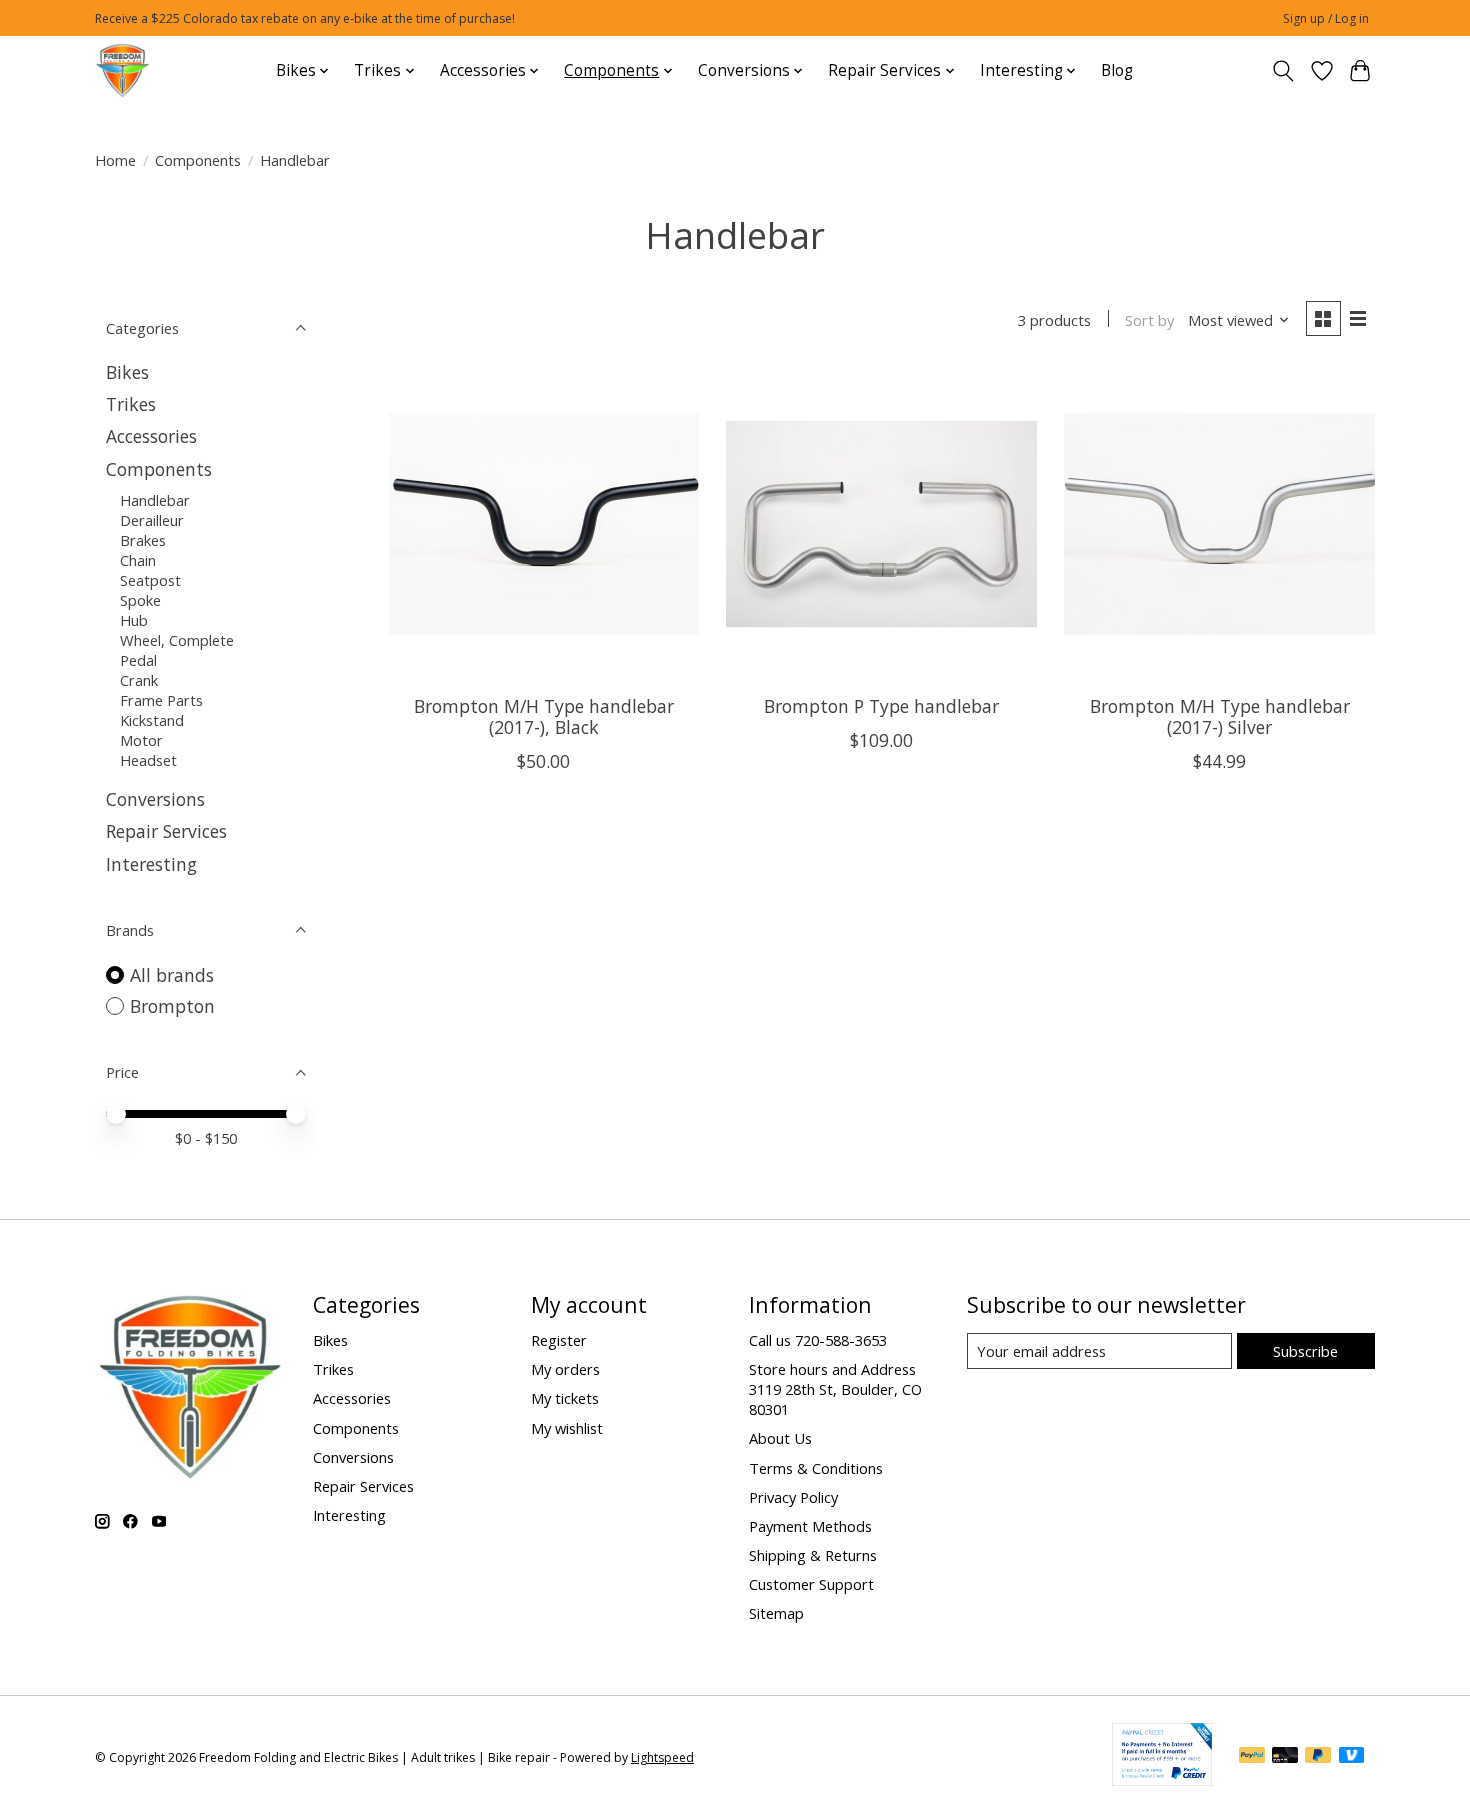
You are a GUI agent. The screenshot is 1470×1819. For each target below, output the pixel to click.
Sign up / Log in (1326, 18)
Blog (1117, 70)
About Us (780, 1438)
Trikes (131, 404)
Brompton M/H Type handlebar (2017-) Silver (1220, 716)
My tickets (565, 1398)
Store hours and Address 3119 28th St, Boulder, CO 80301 (835, 1389)
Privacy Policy (793, 1497)
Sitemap (776, 1613)
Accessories (151, 436)
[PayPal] (1252, 1757)
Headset (148, 760)
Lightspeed (662, 1757)
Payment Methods (810, 1526)
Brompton (172, 1006)
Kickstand (152, 720)
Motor (141, 740)
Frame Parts (161, 700)
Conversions (155, 799)
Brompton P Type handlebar (881, 706)
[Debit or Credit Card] (1285, 1757)
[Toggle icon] (1283, 71)
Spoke (140, 600)
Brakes (143, 540)
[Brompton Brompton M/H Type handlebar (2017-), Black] (544, 524)
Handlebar (155, 500)
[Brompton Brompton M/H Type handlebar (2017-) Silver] (1219, 524)
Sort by (1149, 320)
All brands (172, 975)
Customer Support (811, 1584)
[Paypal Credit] (1162, 1779)
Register (559, 1340)
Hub (134, 620)
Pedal (138, 660)
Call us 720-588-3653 (818, 1340)
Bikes (127, 372)
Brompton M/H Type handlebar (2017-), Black (544, 716)
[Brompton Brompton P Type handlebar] (881, 524)
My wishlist (567, 1428)
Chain (138, 560)
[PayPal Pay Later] (1318, 1757)
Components (198, 160)
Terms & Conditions (816, 1468)
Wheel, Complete (177, 640)
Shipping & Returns (813, 1555)
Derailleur (152, 520)
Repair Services (166, 831)
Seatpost (150, 580)
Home (115, 160)
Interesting (151, 864)
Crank (139, 680)
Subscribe (1305, 1351)
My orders (565, 1369)
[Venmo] (1352, 1757)
